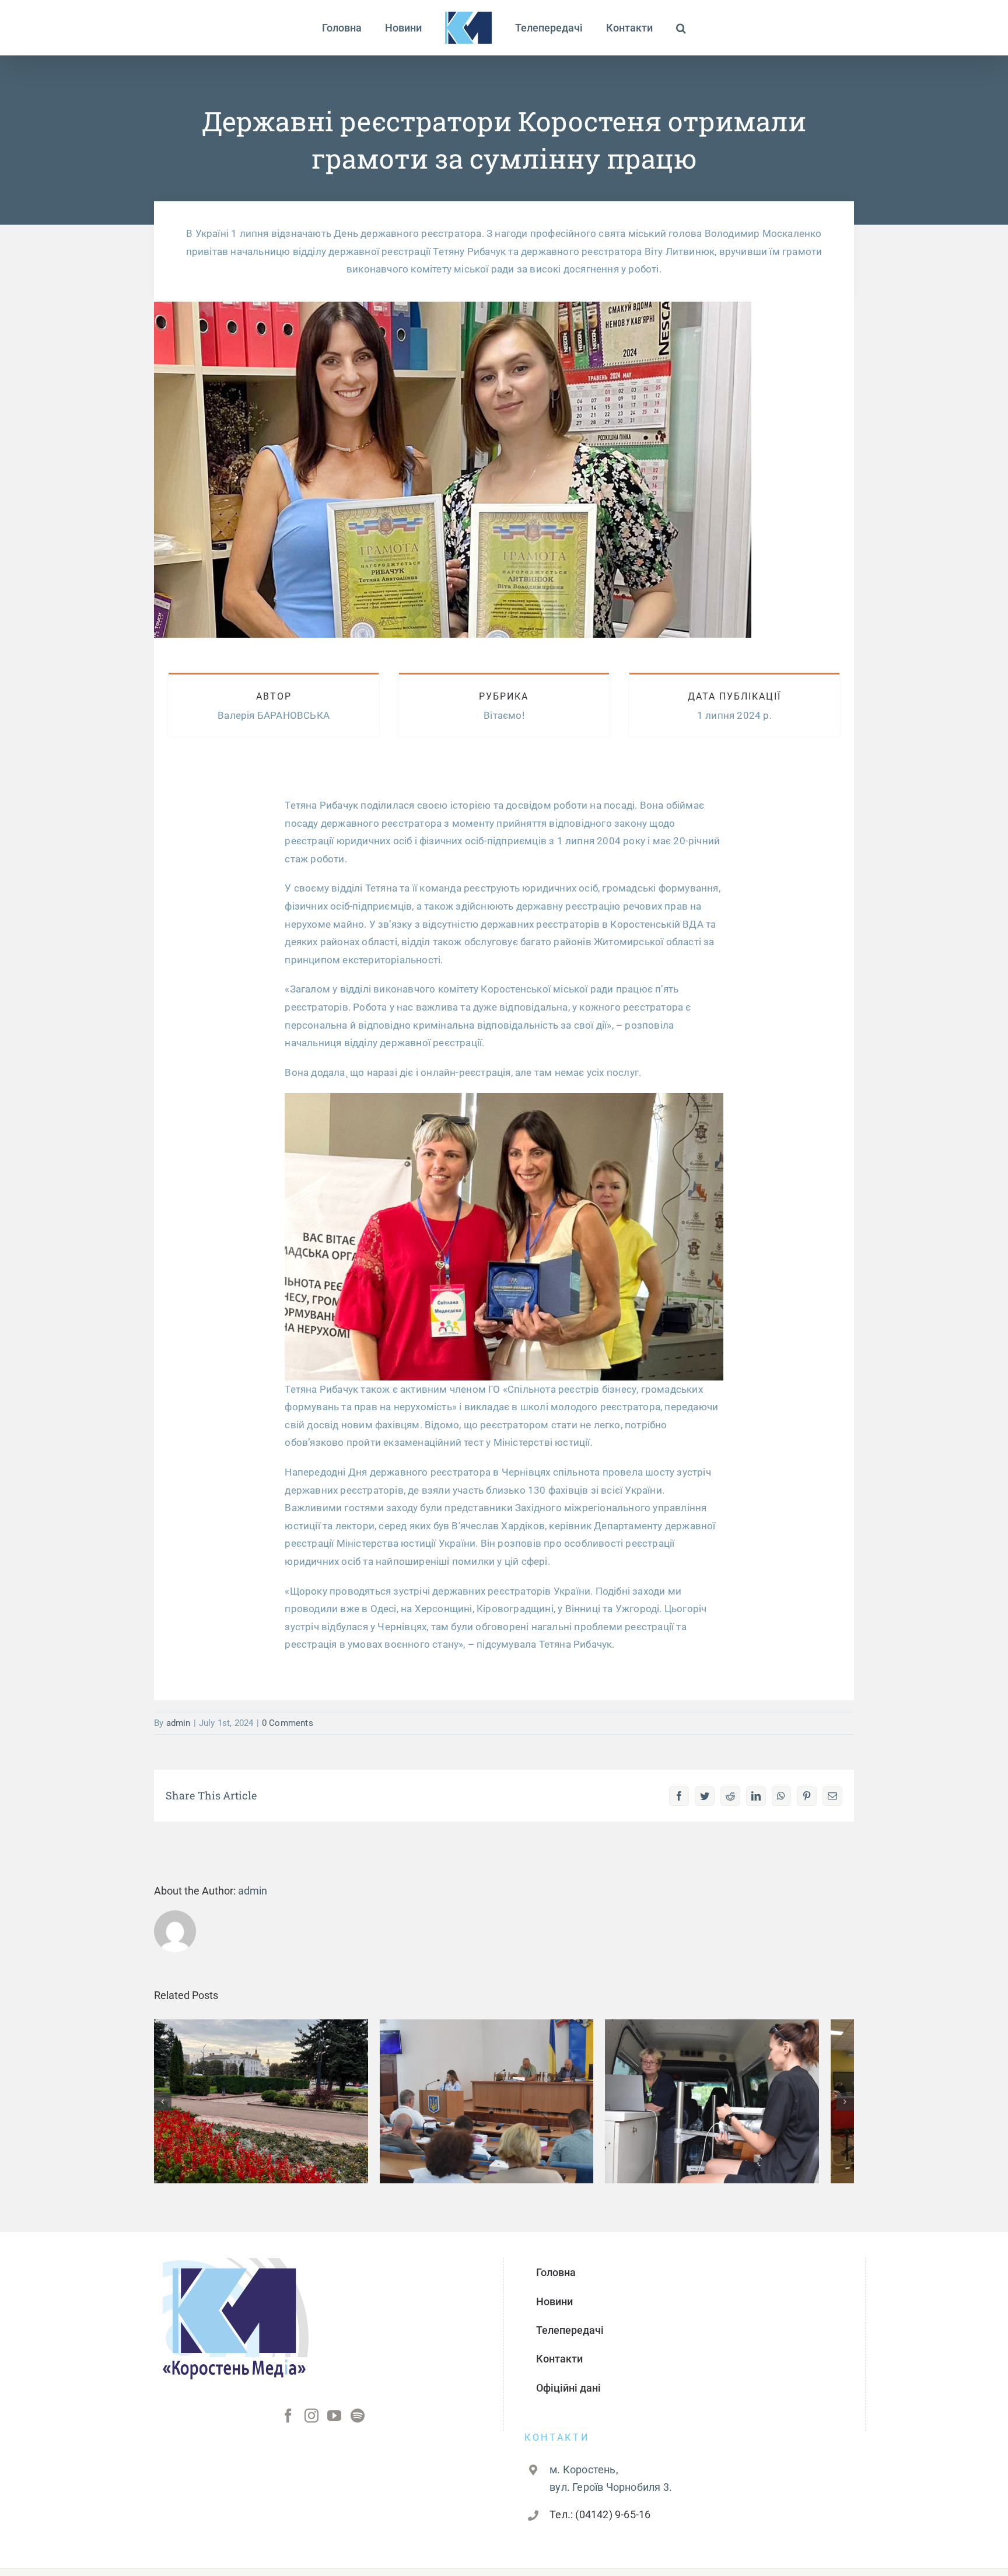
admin (178, 1723)
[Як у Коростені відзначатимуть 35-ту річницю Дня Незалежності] (267, 2106)
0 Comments (288, 1723)
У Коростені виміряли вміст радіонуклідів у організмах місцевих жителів (741, 2080)
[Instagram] (311, 2424)
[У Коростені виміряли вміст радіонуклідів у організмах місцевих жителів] (741, 2106)
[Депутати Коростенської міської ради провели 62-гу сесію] (504, 2106)
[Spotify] (358, 2424)
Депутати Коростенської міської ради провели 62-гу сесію (504, 2087)
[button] (653, 28)
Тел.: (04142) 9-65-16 (600, 2523)
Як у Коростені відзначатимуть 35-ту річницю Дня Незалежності (267, 2087)
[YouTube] (334, 2424)
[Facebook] (288, 2424)
